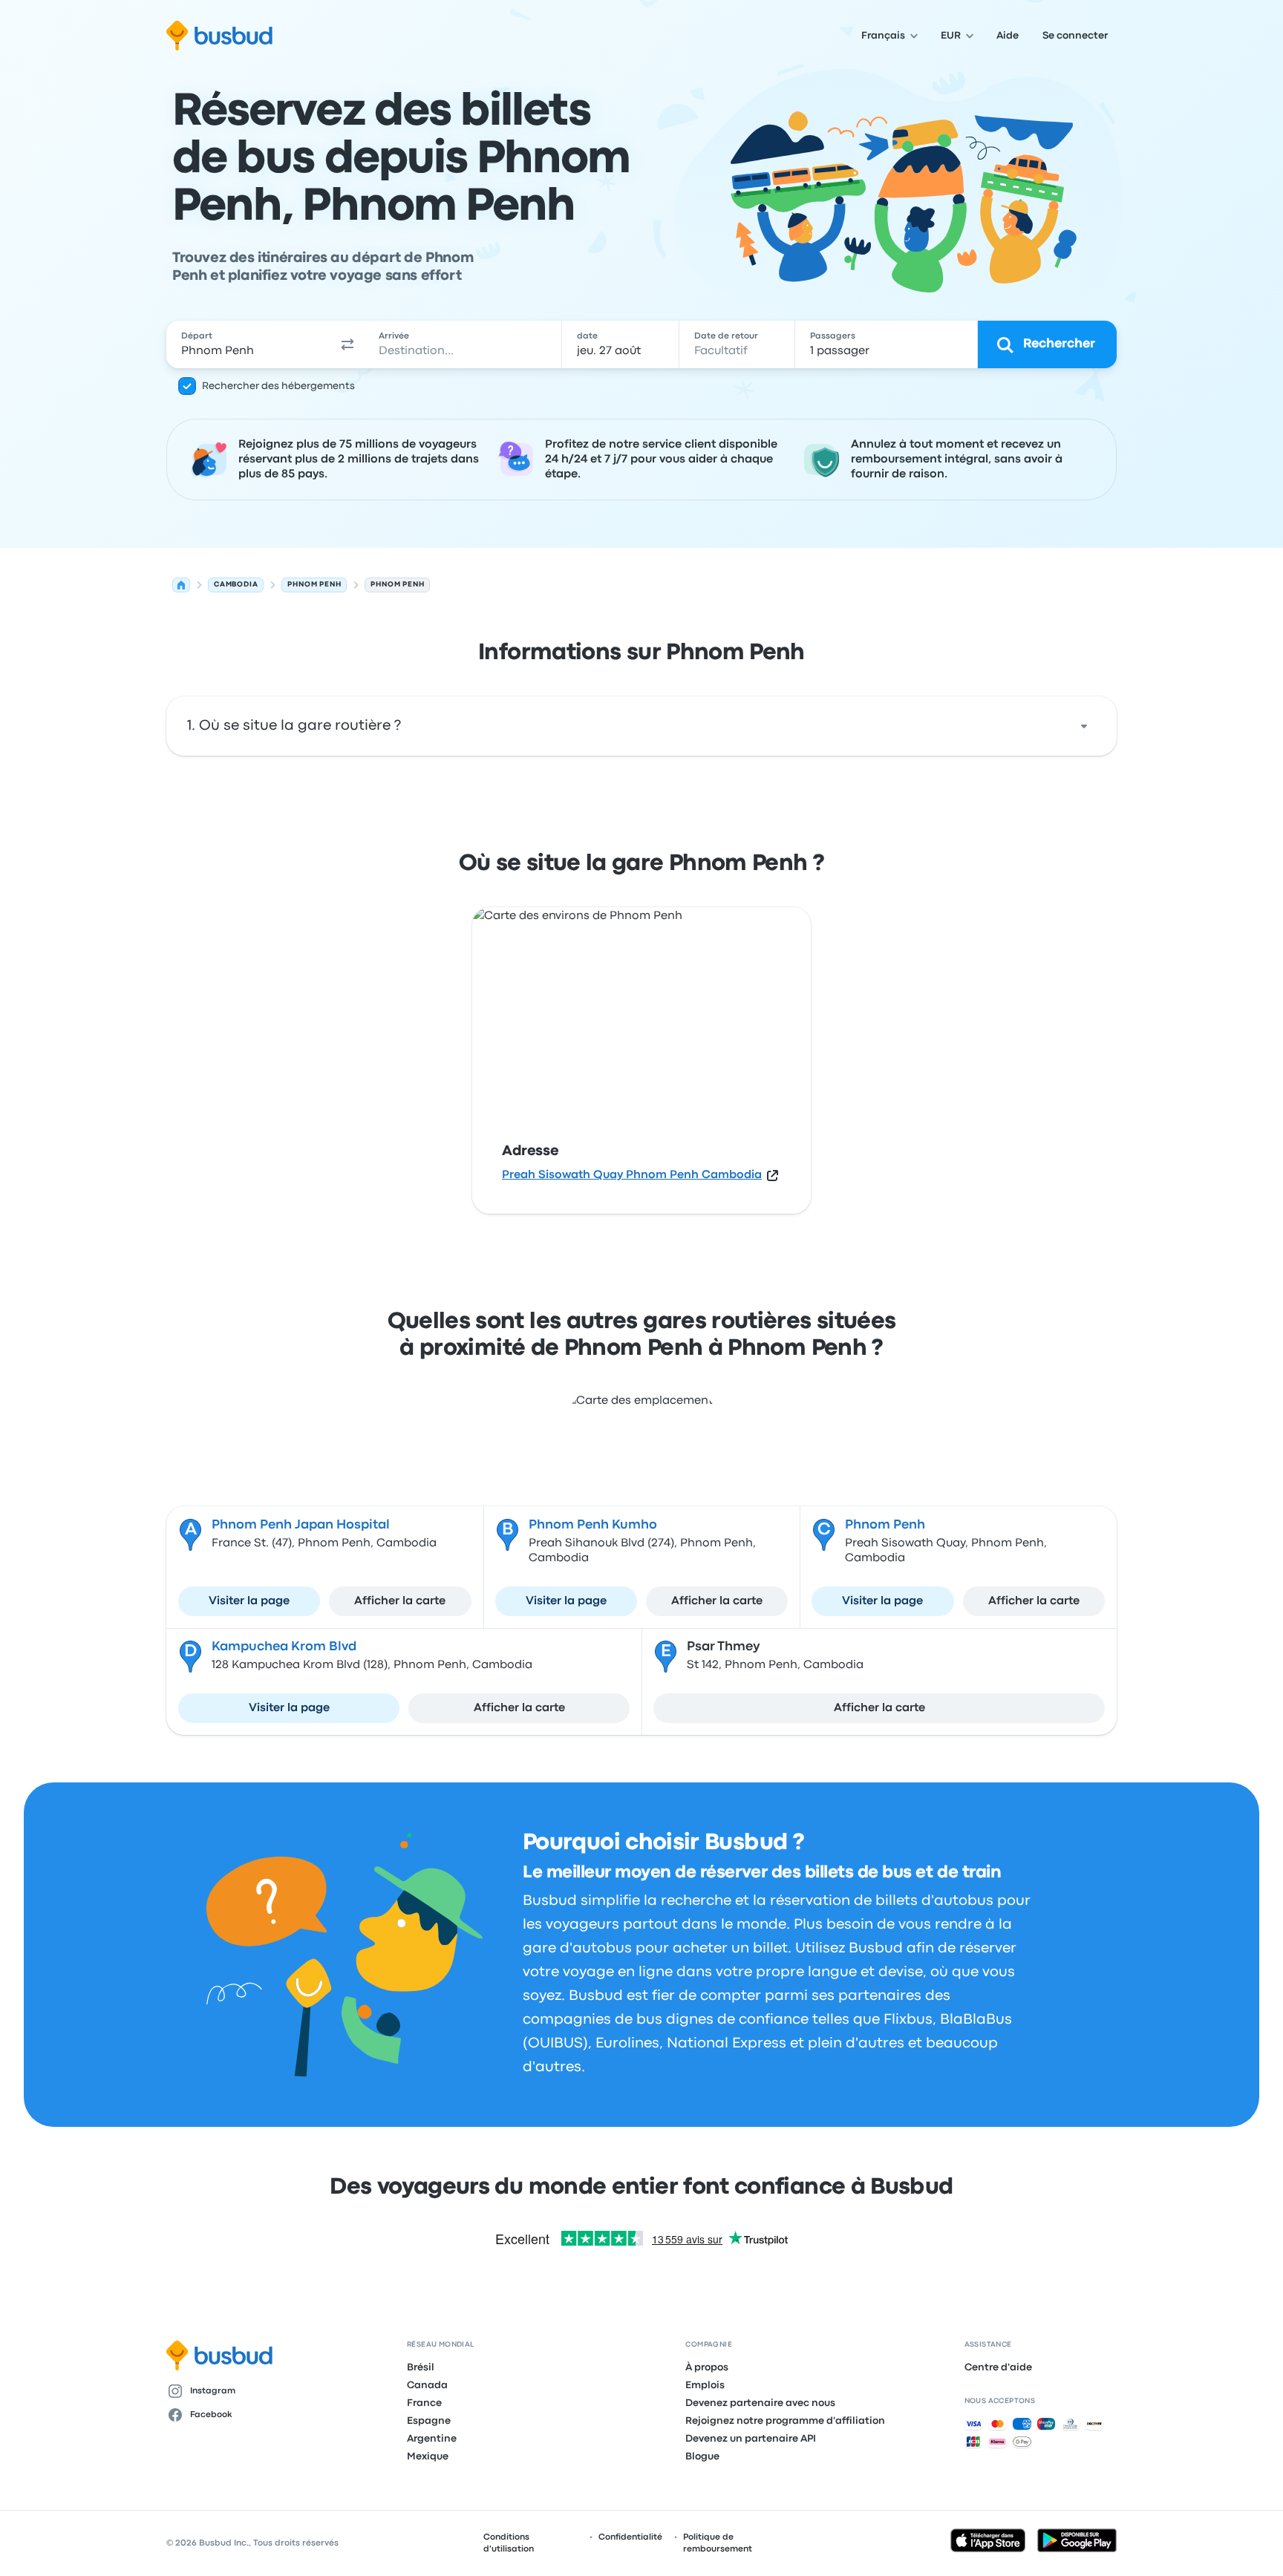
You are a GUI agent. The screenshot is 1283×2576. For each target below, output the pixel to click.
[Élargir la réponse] (1084, 726)
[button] (347, 344)
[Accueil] (181, 585)
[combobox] (249, 344)
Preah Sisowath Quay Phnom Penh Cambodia (632, 1175)
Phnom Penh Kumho (593, 1525)
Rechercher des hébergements (278, 386)
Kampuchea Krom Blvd (284, 1647)
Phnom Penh (885, 1525)
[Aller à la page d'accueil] (219, 36)
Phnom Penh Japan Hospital (301, 1525)
